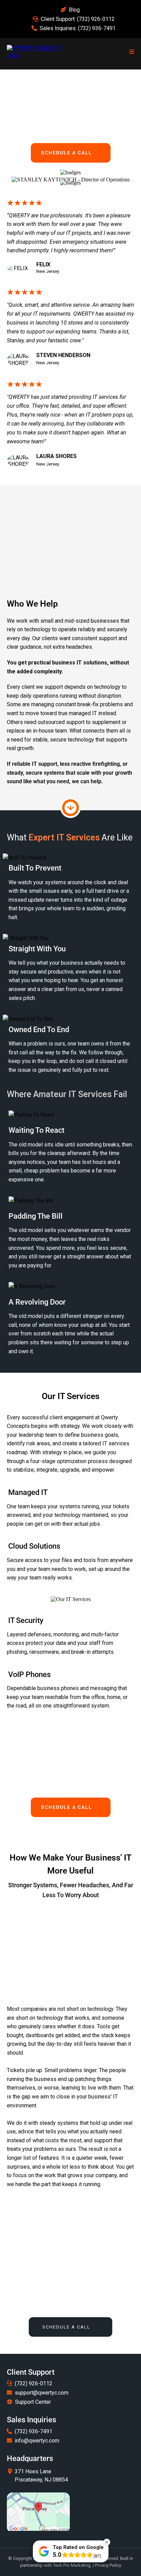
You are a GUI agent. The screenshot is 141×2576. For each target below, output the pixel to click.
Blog (74, 10)
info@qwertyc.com (37, 2441)
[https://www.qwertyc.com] (38, 52)
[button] (131, 52)
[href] (38, 2512)
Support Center (33, 2402)
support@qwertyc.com (42, 2393)
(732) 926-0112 (96, 19)
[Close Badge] (107, 2542)
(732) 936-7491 (97, 28)
